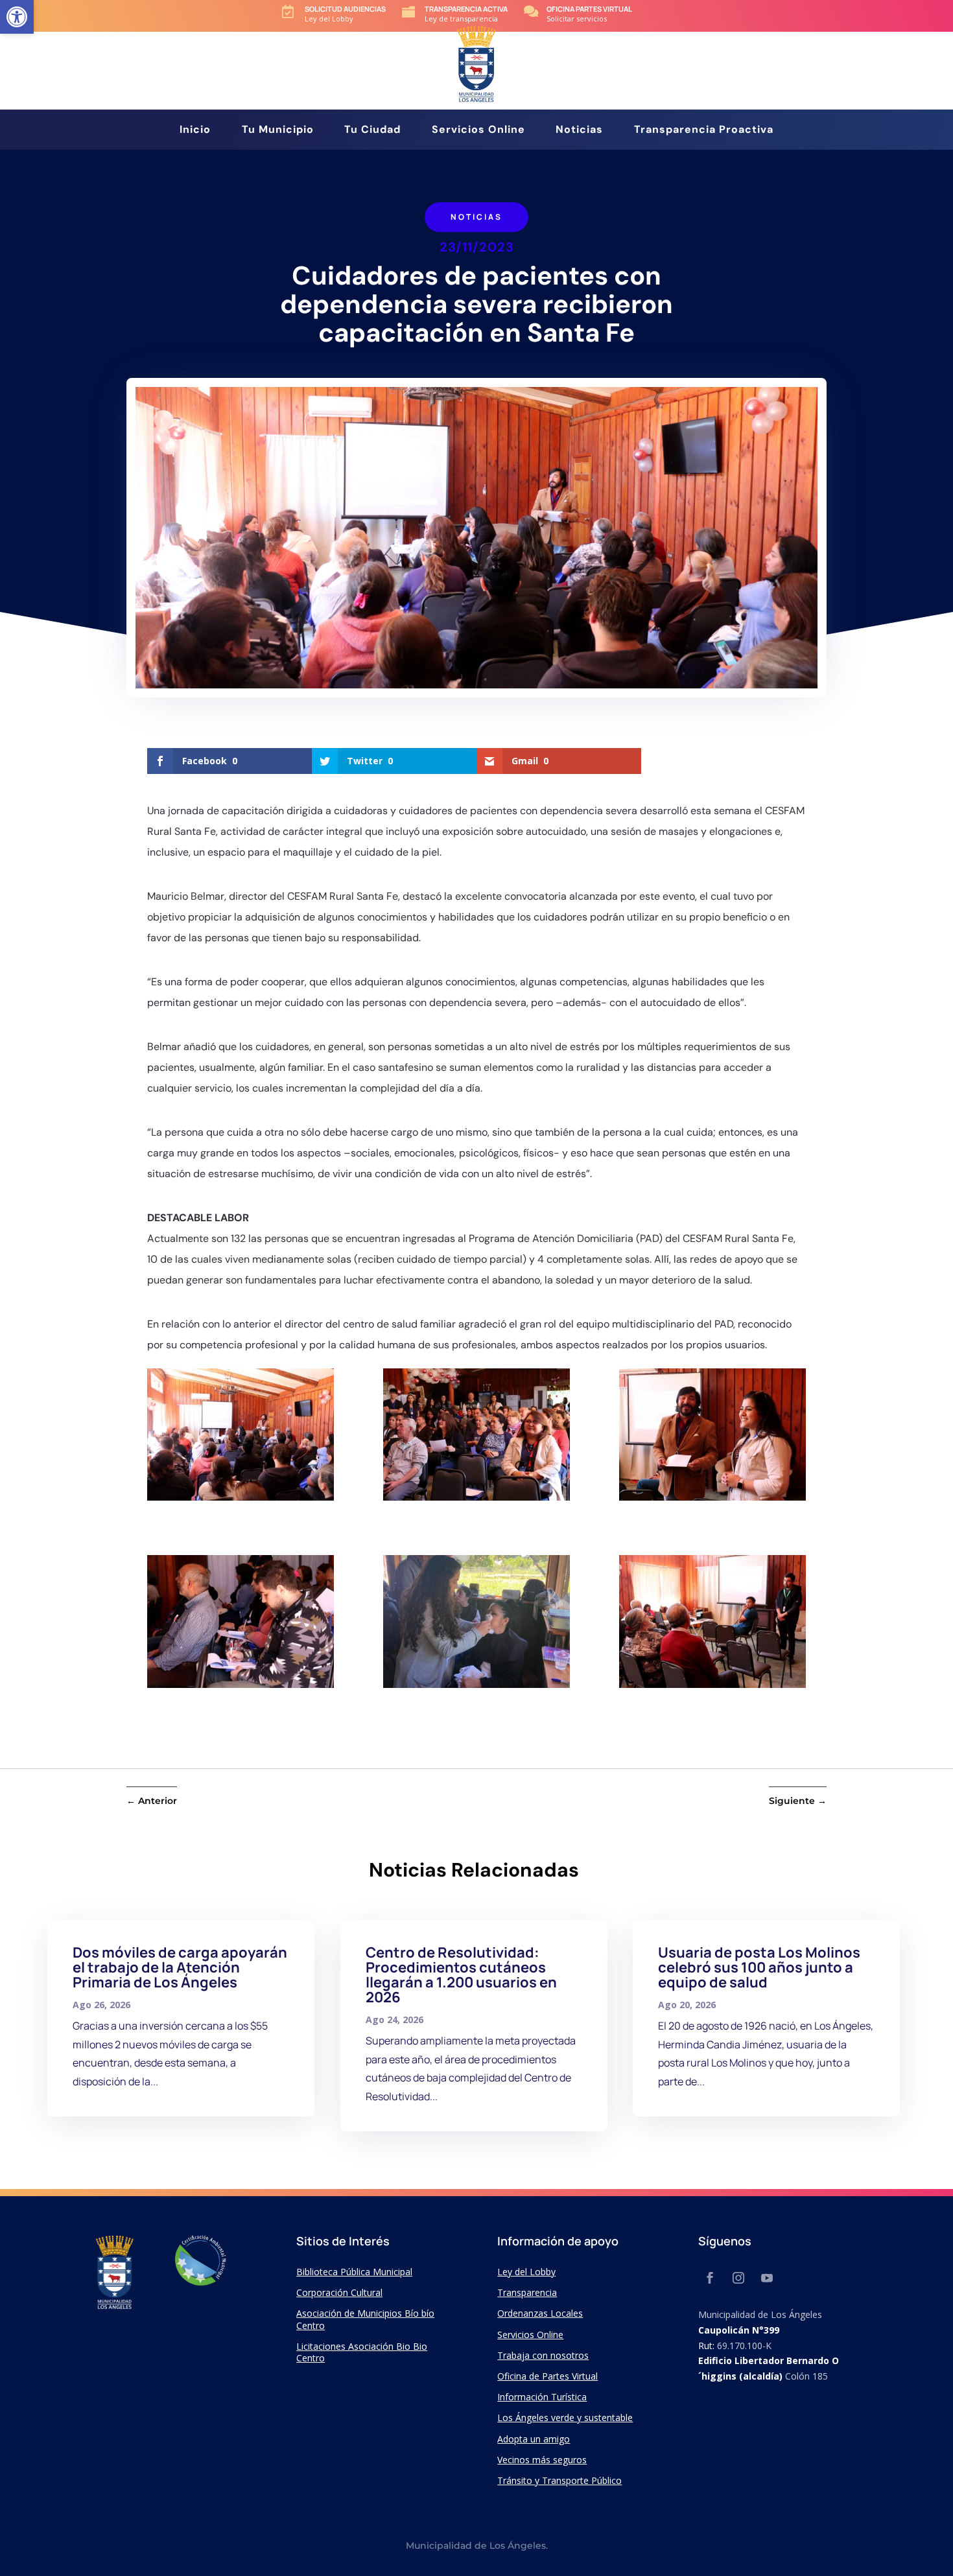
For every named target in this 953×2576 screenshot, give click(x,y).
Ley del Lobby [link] (526, 2272)
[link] (17, 17)
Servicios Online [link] (478, 131)
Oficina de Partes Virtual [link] (547, 2376)
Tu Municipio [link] (278, 131)
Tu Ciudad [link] (372, 131)
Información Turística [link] (542, 2397)
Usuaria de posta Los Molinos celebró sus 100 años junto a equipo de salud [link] (759, 1967)
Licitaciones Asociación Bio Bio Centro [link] (362, 2352)
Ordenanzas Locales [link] (540, 2313)
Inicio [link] (195, 131)
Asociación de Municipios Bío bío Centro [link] (365, 2319)
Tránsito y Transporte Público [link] (559, 2480)
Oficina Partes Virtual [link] (589, 9)
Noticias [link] (579, 131)
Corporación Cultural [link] (339, 2292)
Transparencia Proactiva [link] (704, 131)
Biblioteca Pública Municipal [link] (354, 2272)
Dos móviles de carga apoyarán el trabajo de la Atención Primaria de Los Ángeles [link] (180, 1967)
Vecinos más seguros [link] (542, 2460)
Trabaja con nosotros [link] (543, 2355)
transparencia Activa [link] (466, 9)
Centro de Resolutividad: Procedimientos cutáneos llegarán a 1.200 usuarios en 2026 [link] (461, 1975)
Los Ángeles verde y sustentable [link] (565, 2418)
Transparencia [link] (527, 2292)
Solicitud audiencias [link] (345, 9)
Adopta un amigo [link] (534, 2439)
